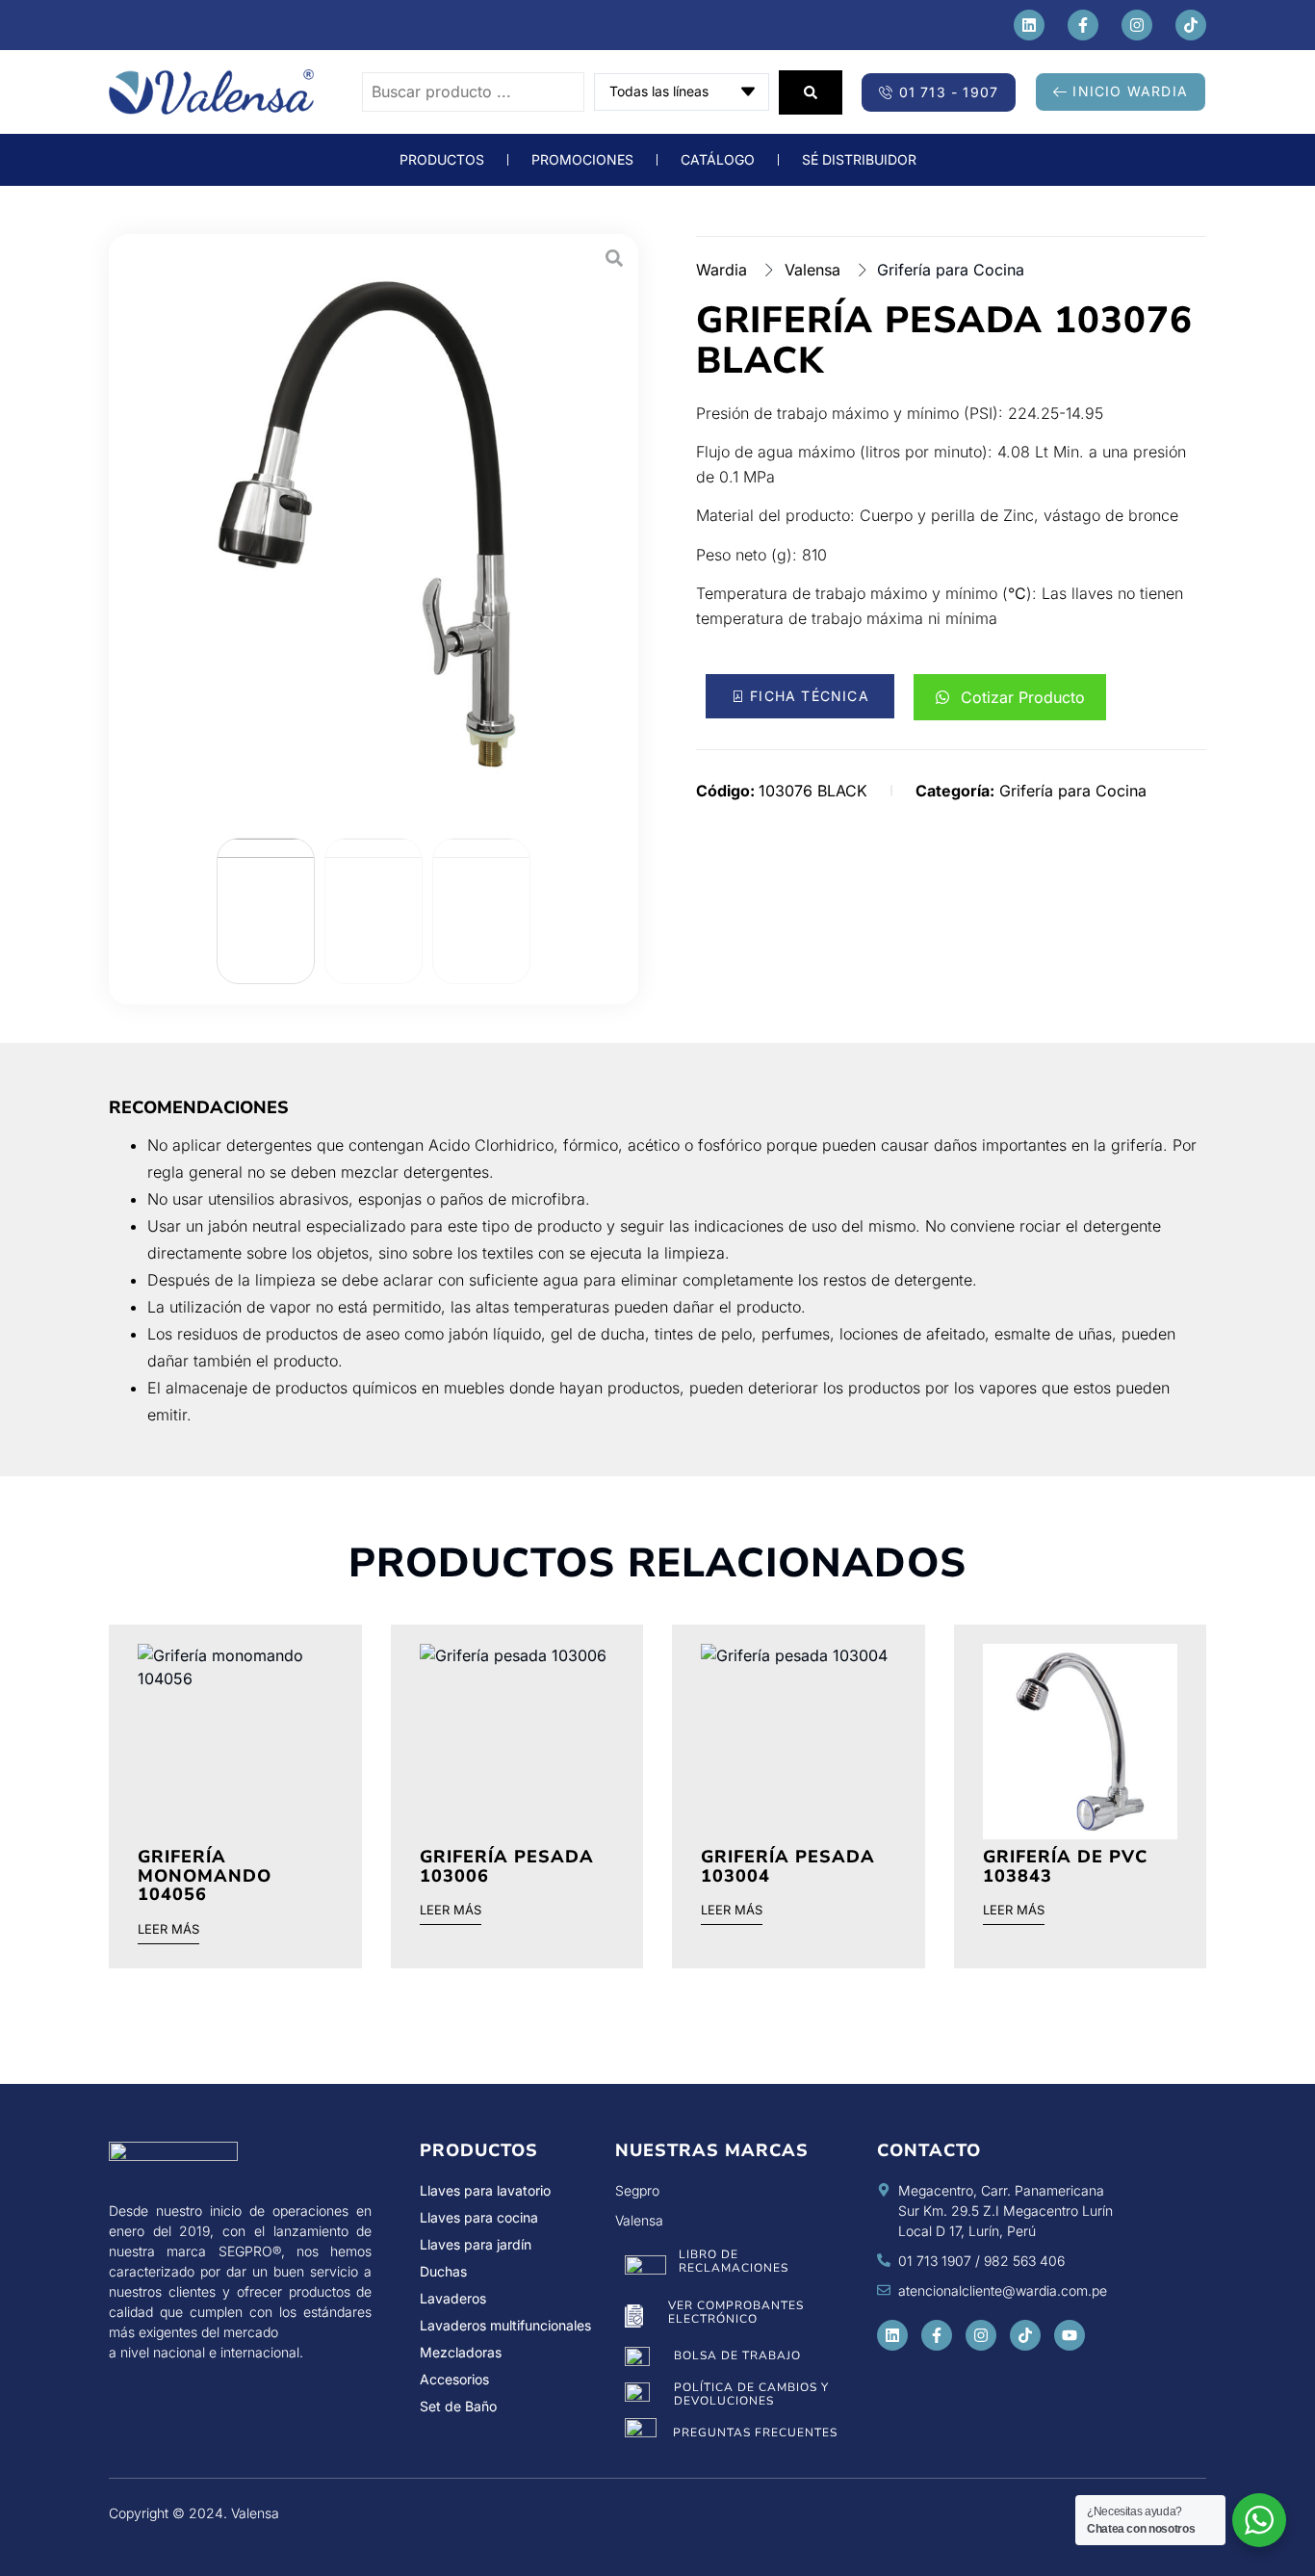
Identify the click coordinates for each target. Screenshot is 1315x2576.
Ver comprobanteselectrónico (736, 2312)
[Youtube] (1070, 2335)
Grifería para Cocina (951, 270)
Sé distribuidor (859, 159)
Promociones (582, 159)
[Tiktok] (1191, 25)
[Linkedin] (1029, 25)
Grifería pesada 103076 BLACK (944, 340)
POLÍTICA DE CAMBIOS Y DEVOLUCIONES (751, 2394)
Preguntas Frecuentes (755, 2433)
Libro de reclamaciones (734, 2261)
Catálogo (718, 159)
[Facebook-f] (1083, 25)
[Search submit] (811, 92)
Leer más (168, 1930)
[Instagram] (1137, 25)
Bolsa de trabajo (737, 2355)
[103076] (374, 528)
